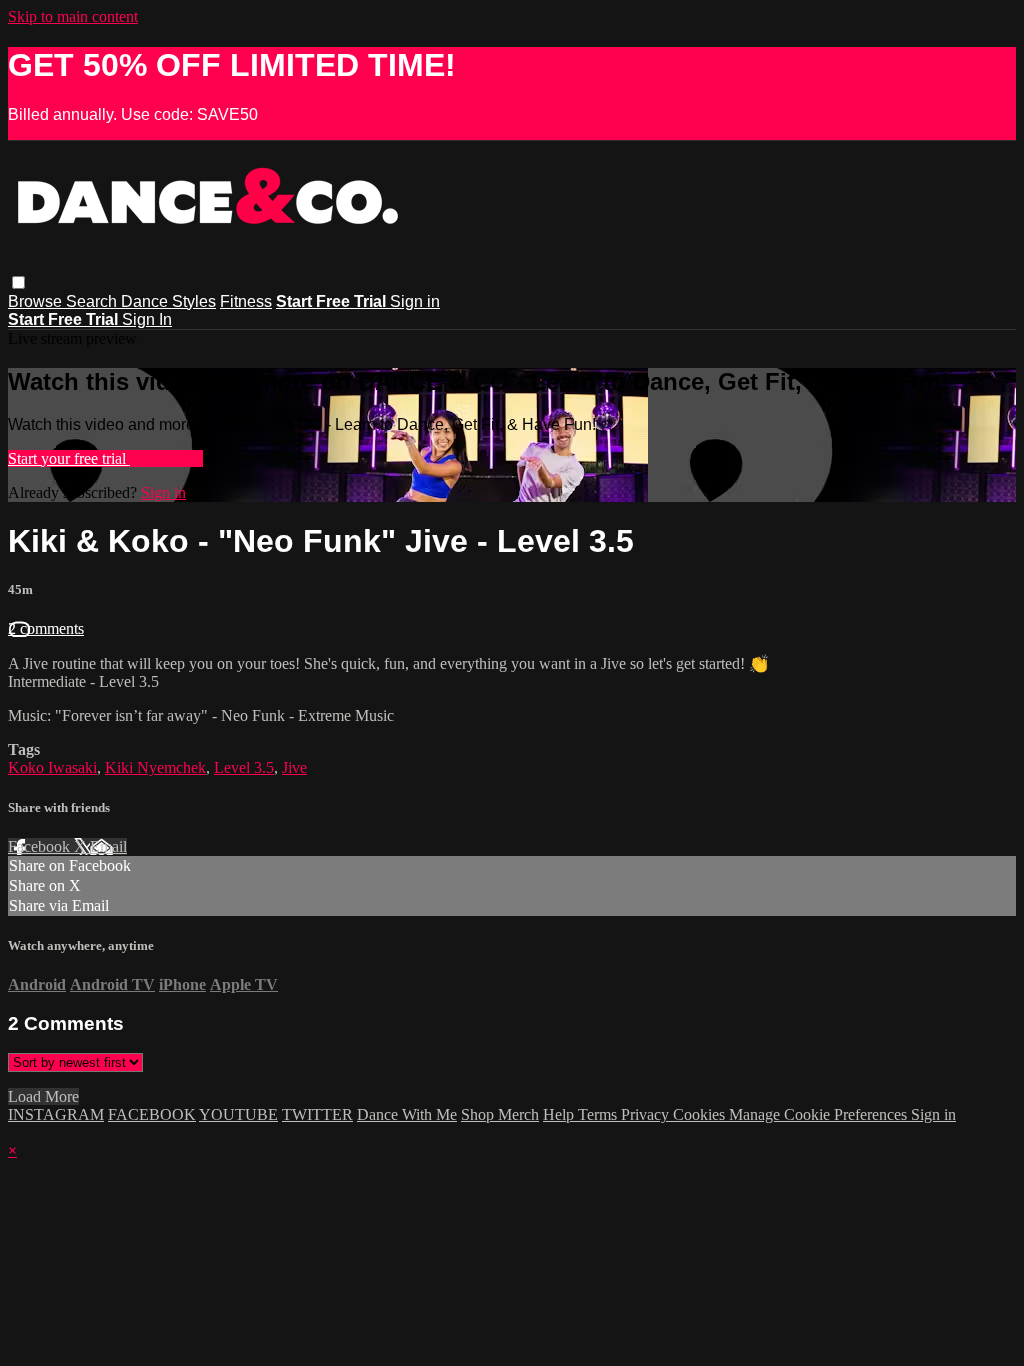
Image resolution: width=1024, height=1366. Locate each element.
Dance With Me (407, 1114)
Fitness (246, 301)
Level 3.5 (244, 767)
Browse (37, 301)
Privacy (647, 1114)
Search (93, 301)
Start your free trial (69, 458)
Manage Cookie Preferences (820, 1114)
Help (560, 1114)
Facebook (41, 846)
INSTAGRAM (56, 1114)
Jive (294, 767)
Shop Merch (500, 1114)
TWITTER (317, 1114)
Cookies (701, 1114)
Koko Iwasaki (52, 767)
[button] (18, 282)
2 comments (46, 628)
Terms (599, 1114)
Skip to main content (73, 16)
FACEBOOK (152, 1114)
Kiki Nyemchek (155, 767)
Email (108, 846)
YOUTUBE (238, 1114)
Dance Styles (168, 301)
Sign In (147, 319)
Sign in (415, 301)
